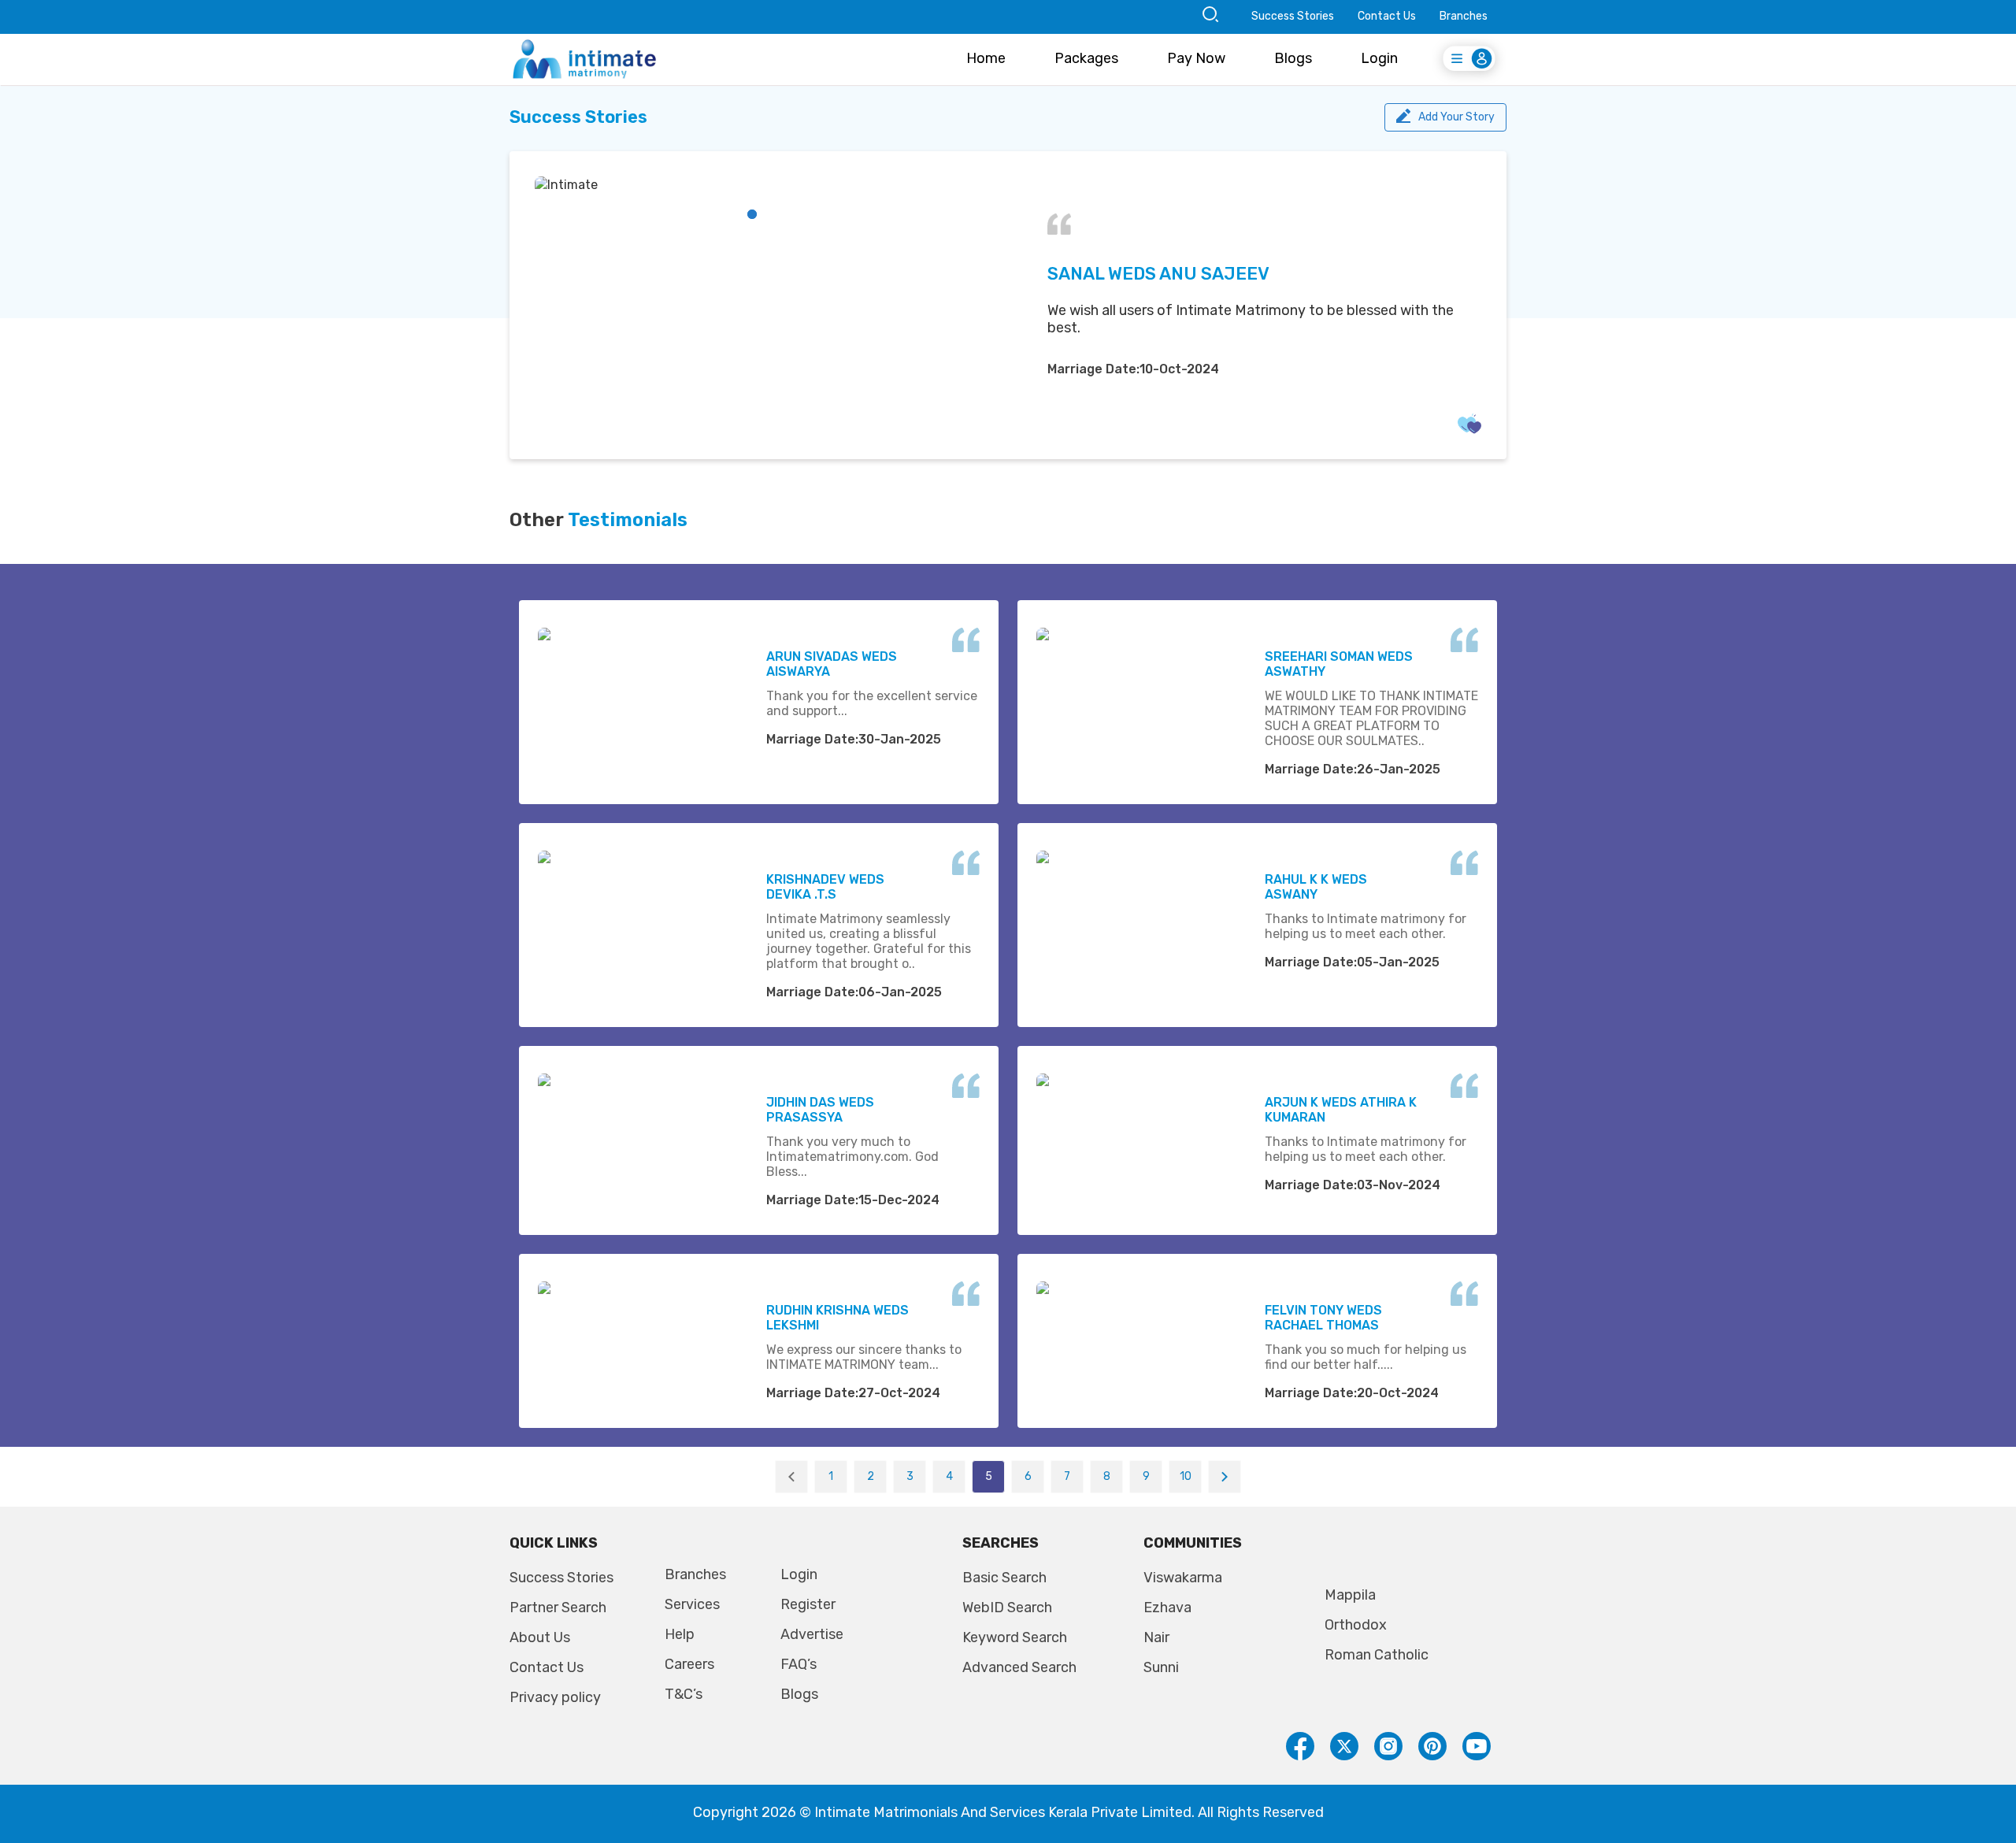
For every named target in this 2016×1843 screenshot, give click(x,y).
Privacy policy (555, 1697)
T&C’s (684, 1694)
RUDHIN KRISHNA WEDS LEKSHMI (838, 1318)
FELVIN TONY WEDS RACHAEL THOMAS (1323, 1318)
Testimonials (628, 520)
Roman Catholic (1377, 1655)
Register (808, 1604)
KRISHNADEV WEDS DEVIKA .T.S (825, 887)
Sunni (1161, 1667)
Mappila (1350, 1595)
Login (1379, 58)
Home (986, 58)
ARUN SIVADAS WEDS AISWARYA (832, 664)
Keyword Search (1015, 1637)
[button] (752, 214)
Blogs (1293, 58)
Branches (1464, 16)
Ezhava (1167, 1608)
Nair (1156, 1637)
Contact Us (1387, 16)
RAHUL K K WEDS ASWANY (1316, 887)
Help (680, 1634)
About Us (540, 1637)
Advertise (812, 1634)
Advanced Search (1019, 1667)
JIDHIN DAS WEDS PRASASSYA (820, 1110)
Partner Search (558, 1608)
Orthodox (1356, 1625)
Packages (1086, 58)
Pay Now (1196, 58)
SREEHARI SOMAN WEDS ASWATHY (1339, 664)
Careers (689, 1664)
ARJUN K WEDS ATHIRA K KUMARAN (1341, 1110)
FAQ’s (799, 1664)
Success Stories (1293, 16)
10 (1186, 1476)
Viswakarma (1183, 1578)
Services (692, 1604)
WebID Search (1007, 1608)
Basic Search (1004, 1578)
